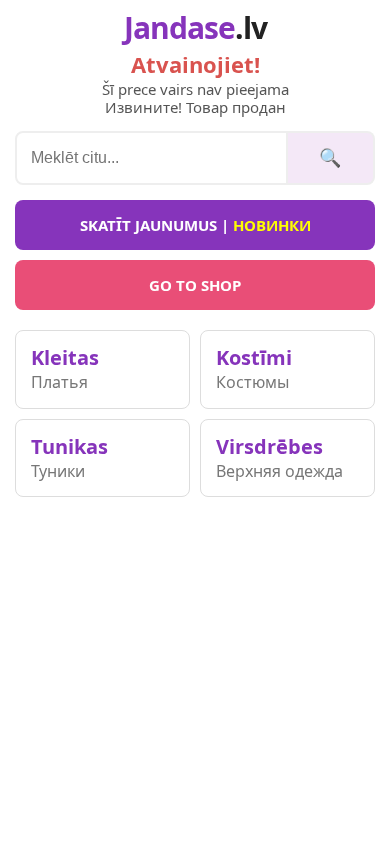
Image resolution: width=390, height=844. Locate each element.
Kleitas (65, 368)
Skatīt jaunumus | (195, 225)
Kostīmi (254, 368)
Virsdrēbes (279, 457)
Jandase (195, 28)
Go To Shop (195, 285)
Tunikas (69, 457)
